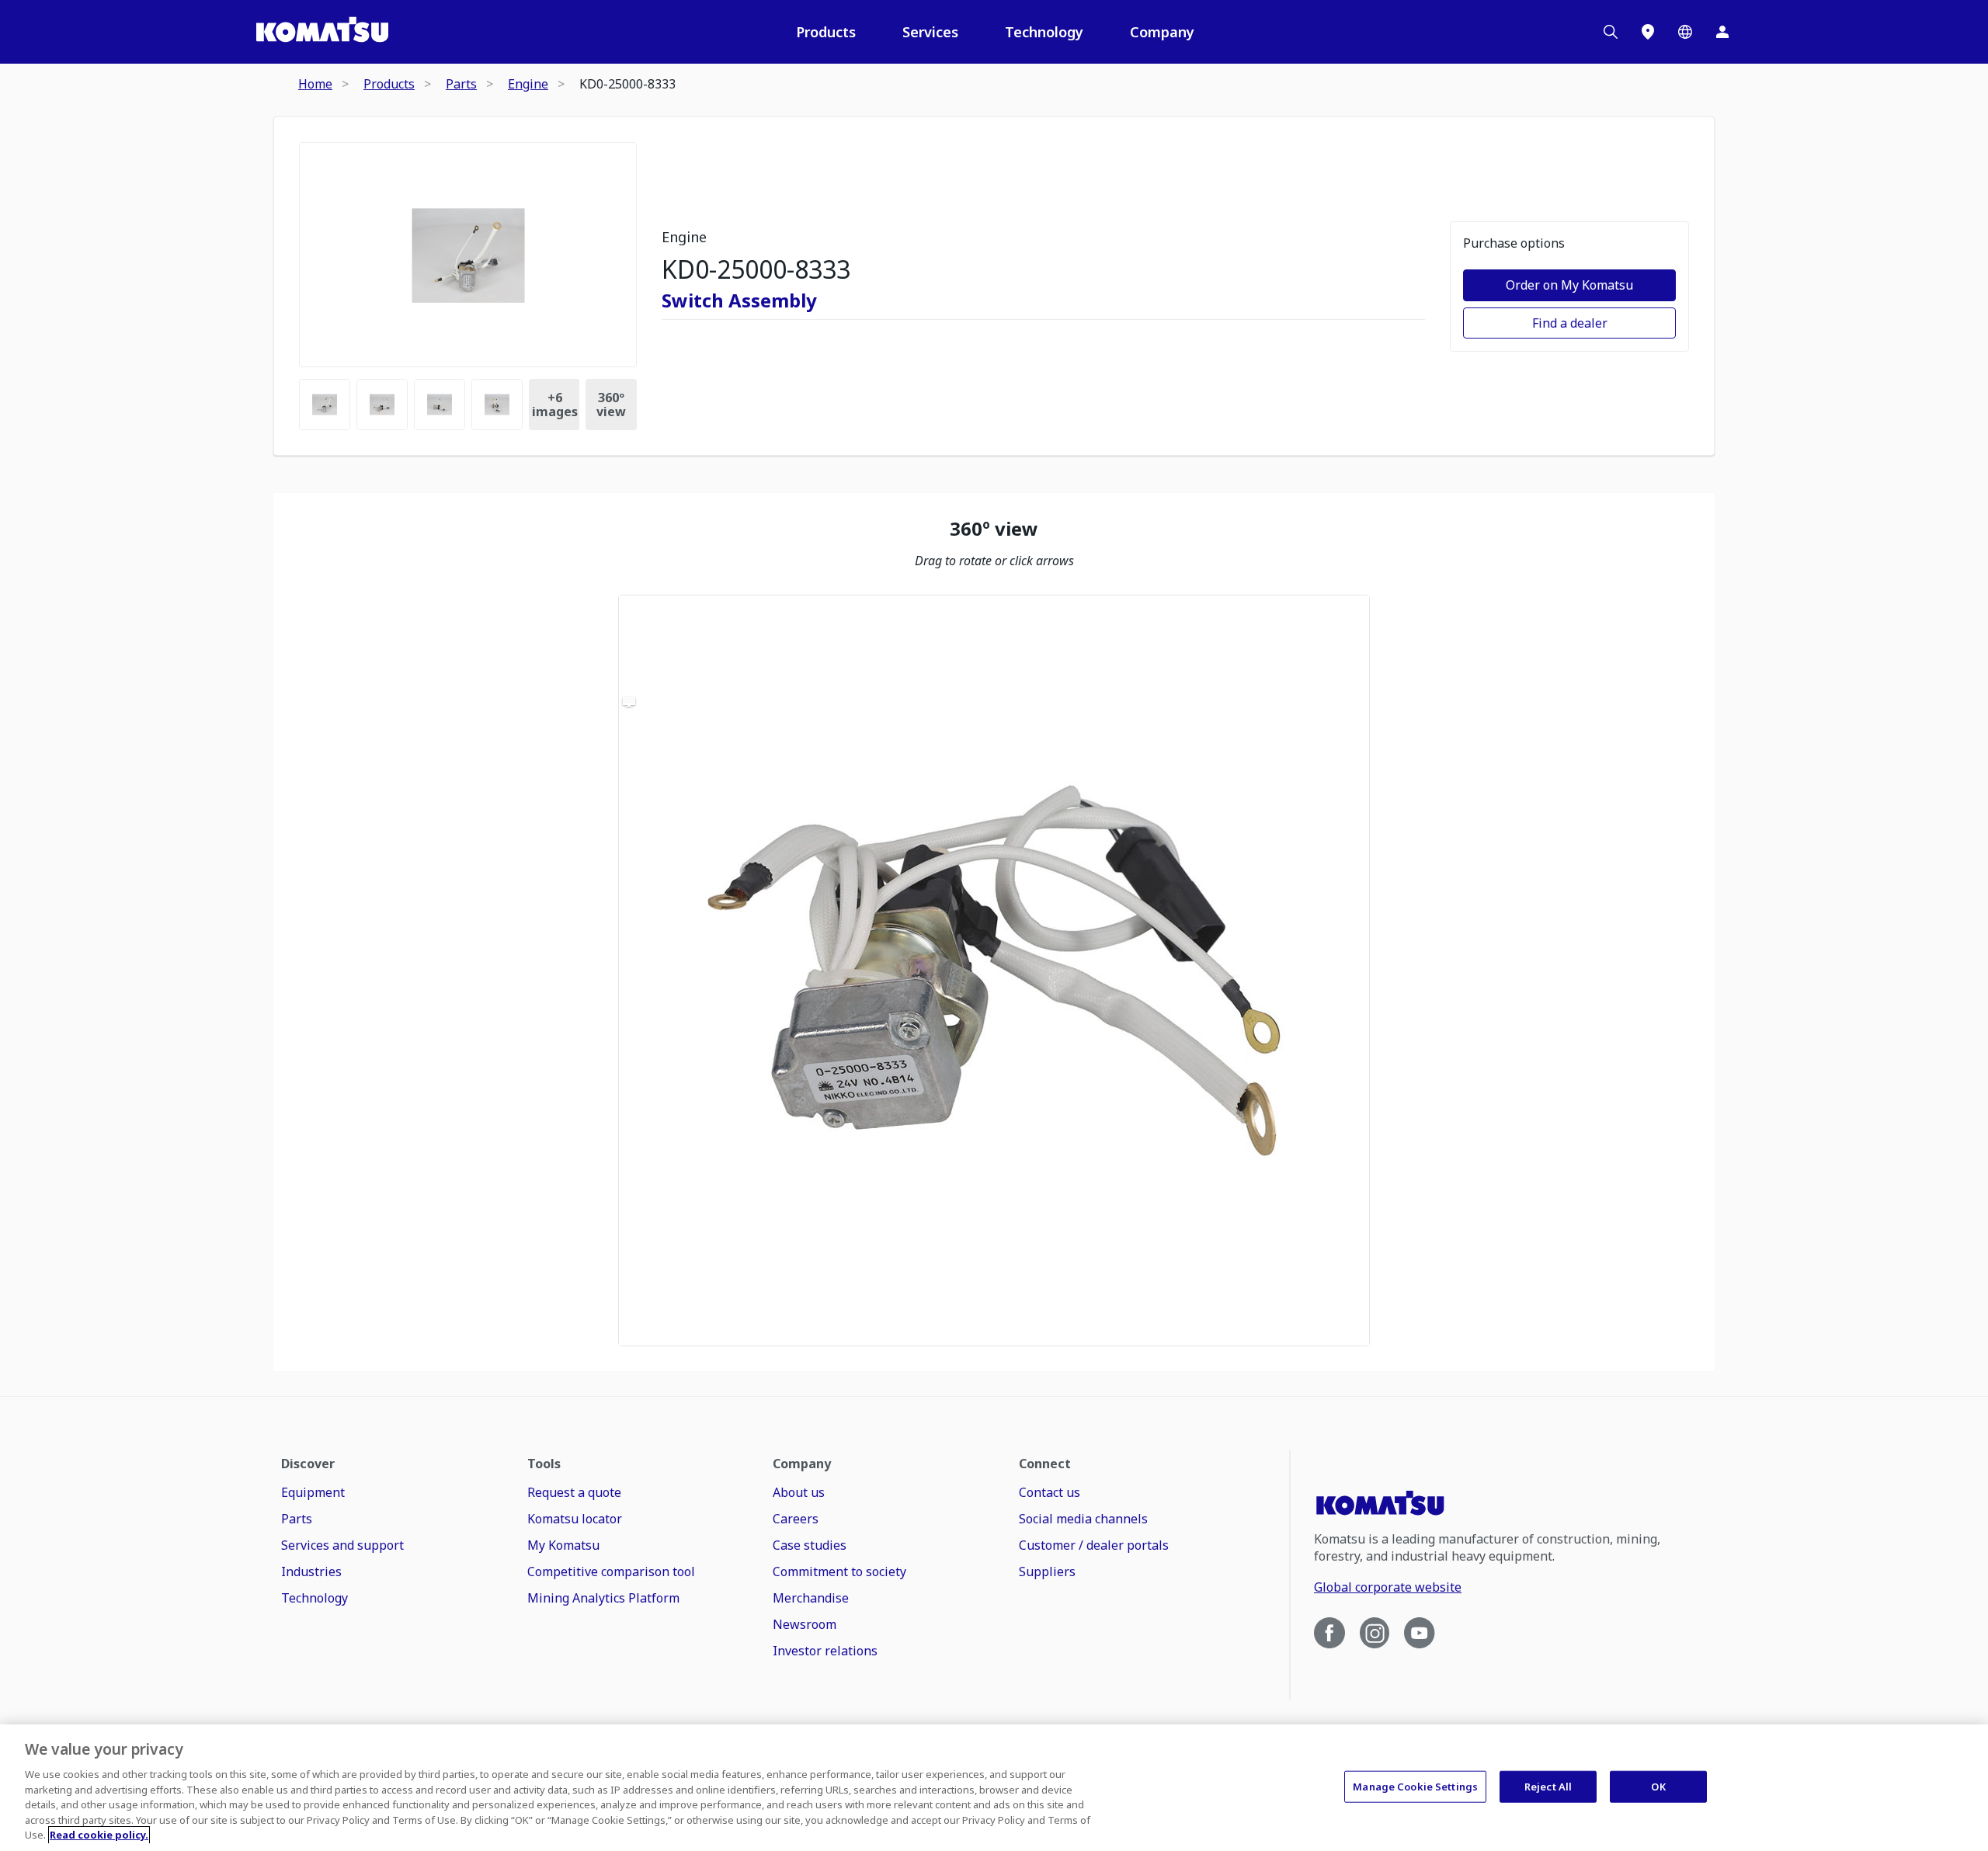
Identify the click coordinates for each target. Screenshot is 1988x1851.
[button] (994, 971)
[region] (994, 971)
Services (930, 32)
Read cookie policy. (99, 1835)
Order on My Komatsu (1569, 285)
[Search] (1611, 32)
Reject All (1548, 1786)
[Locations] (1648, 32)
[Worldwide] (1685, 32)
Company (1162, 32)
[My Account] (1722, 32)
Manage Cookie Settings (1415, 1786)
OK (1658, 1786)
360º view (611, 405)
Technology (1044, 32)
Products (826, 32)
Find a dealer (1570, 323)
